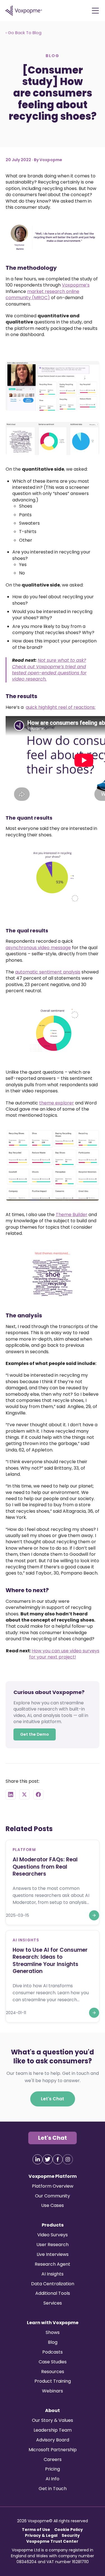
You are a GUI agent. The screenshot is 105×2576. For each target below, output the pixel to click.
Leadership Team (53, 2430)
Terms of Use (36, 2530)
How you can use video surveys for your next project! (64, 1654)
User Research (53, 2245)
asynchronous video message (38, 947)
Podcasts (53, 2352)
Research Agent (53, 2264)
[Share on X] (24, 1794)
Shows (53, 2332)
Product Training (53, 2381)
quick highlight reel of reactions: (61, 707)
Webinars (53, 2391)
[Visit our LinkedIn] (38, 2159)
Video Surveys (53, 2235)
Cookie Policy (69, 2530)
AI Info (53, 2479)
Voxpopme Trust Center (52, 2541)
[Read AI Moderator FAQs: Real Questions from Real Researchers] (94, 1915)
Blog (53, 2342)
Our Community (53, 2196)
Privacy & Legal (41, 2535)
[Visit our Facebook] (58, 2159)
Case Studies (53, 2362)
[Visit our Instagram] (68, 2159)
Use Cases (53, 2205)
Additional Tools (53, 2293)
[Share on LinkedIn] (11, 1794)
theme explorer (57, 1103)
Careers (53, 2459)
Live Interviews (53, 2254)
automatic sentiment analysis (48, 972)
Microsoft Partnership (53, 2450)
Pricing (53, 2469)
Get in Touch (53, 2489)
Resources (53, 2372)
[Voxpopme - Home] (24, 11)
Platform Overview (53, 2186)
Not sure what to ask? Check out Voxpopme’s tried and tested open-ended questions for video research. (49, 670)
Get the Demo (35, 1734)
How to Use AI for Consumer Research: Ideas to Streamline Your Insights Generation (50, 1960)
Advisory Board (53, 2440)
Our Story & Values (53, 2420)
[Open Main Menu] (95, 11)
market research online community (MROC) (42, 294)
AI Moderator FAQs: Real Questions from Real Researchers (45, 1866)
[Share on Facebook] (38, 1794)
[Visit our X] (48, 2159)
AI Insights (53, 2274)
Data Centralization (53, 2284)
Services (53, 2303)
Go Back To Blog (24, 33)
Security (71, 2535)
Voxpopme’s (76, 285)
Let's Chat (53, 2098)
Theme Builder (72, 1215)
